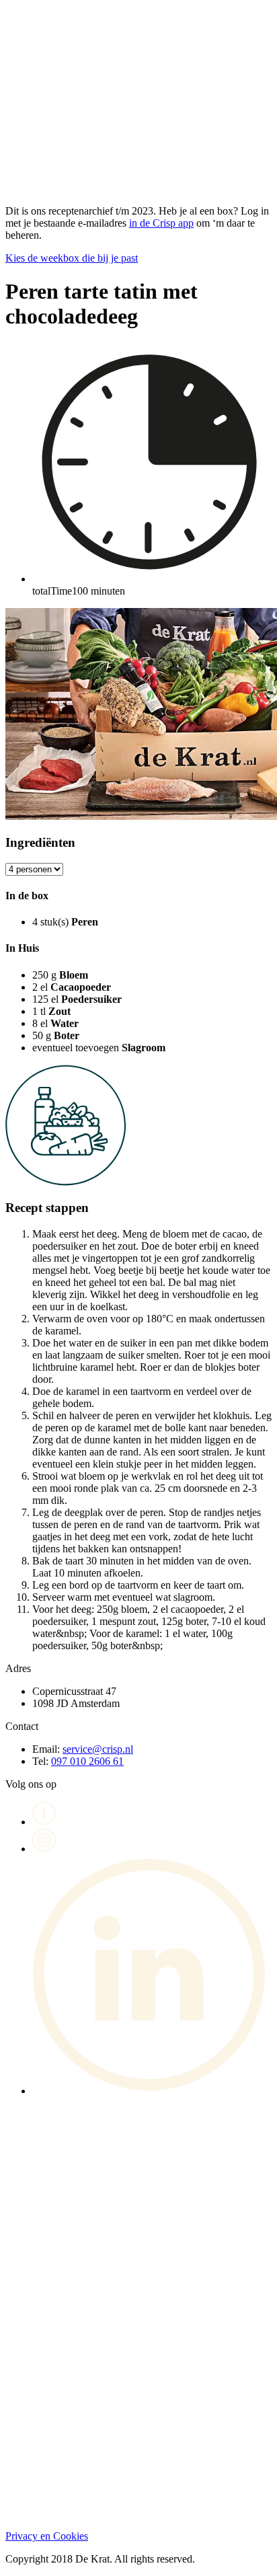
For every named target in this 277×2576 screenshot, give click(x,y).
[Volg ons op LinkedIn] (152, 2091)
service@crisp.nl (98, 1749)
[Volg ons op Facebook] (44, 1822)
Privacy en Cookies (47, 2536)
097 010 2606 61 (87, 1761)
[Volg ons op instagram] (44, 1849)
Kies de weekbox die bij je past (72, 258)
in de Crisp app (161, 223)
